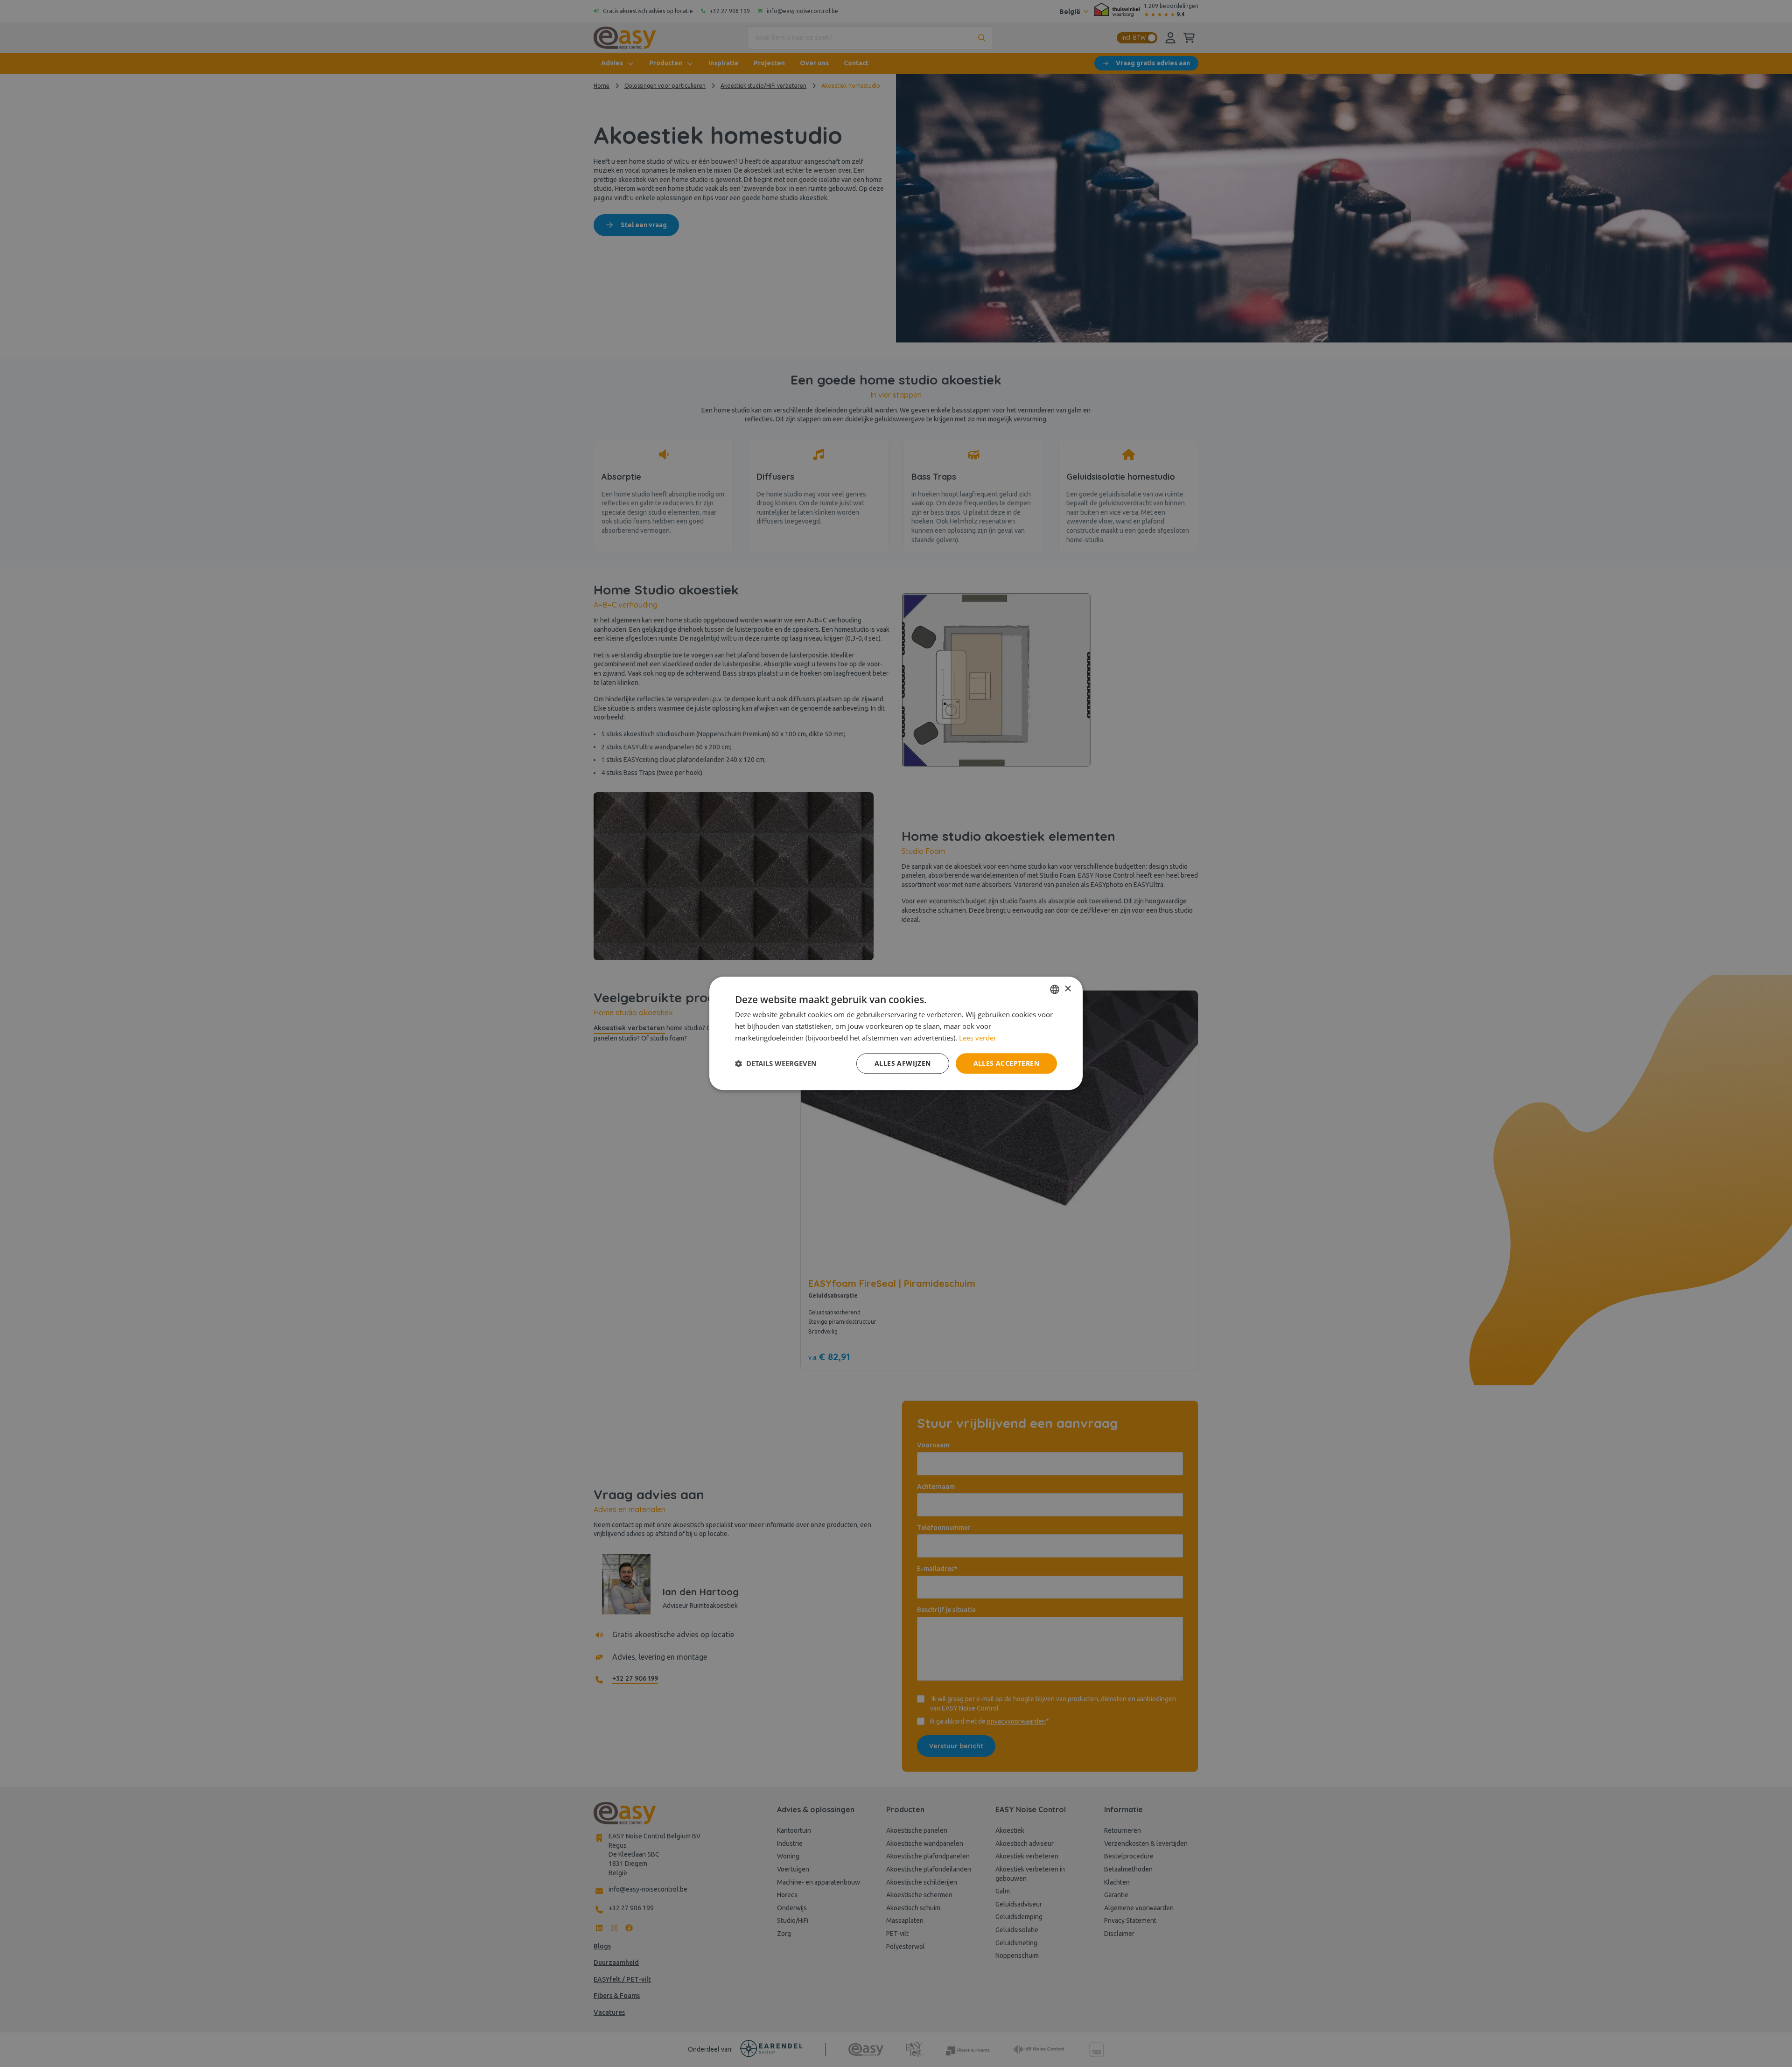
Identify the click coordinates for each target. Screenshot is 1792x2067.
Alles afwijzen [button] (903, 1063)
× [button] (1067, 989)
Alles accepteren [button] (1006, 1063)
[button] (776, 1063)
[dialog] (896, 1033)
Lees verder (978, 1038)
